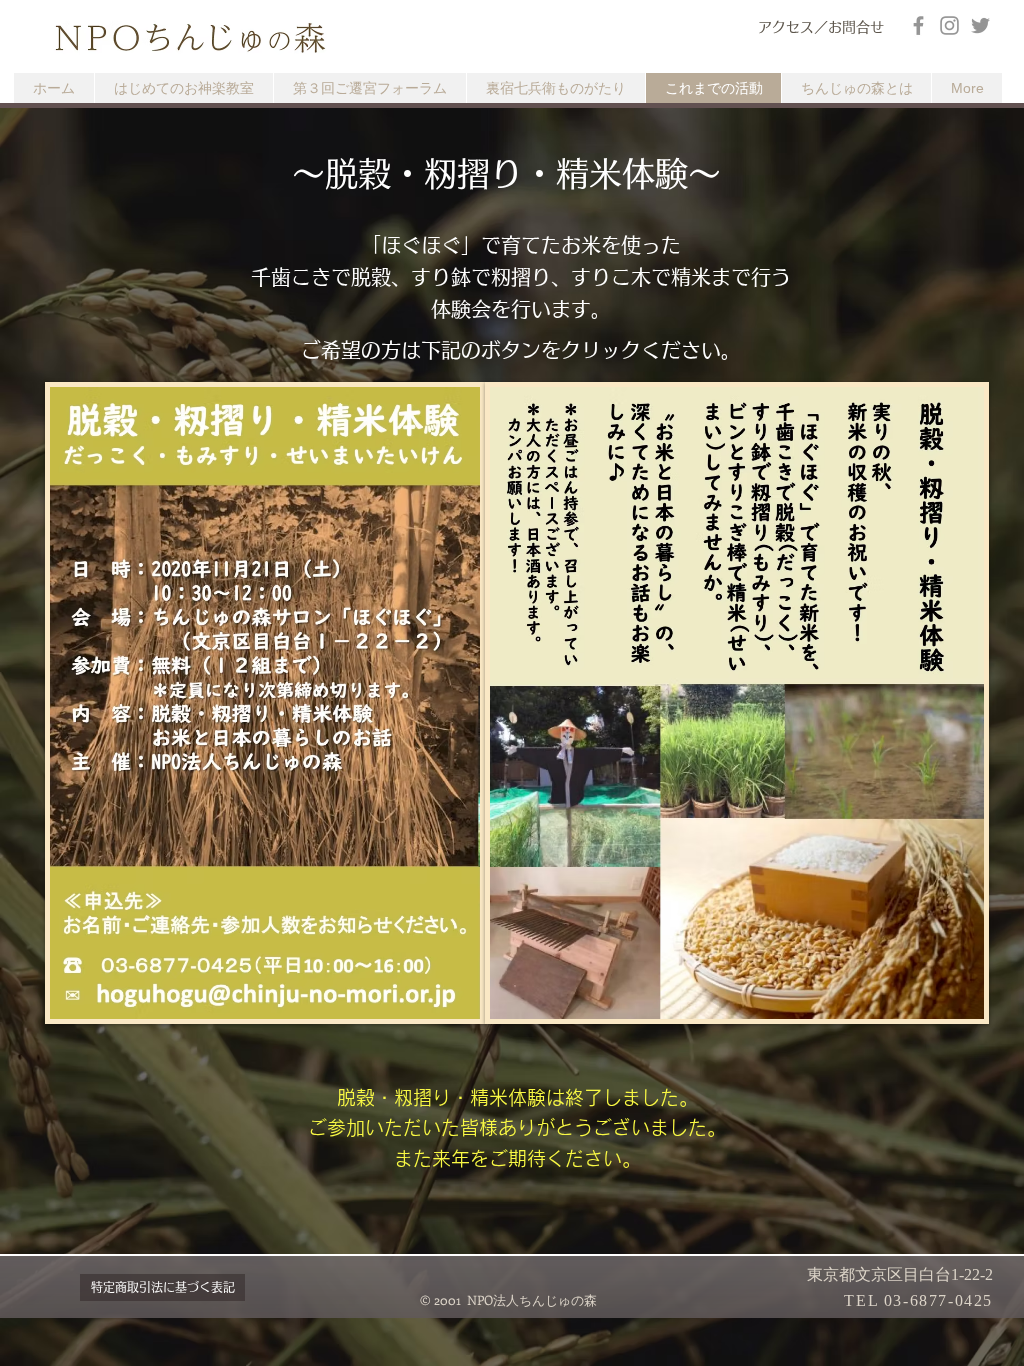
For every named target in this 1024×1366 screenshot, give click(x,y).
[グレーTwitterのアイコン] (980, 25)
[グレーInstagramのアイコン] (949, 25)
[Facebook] (918, 25)
